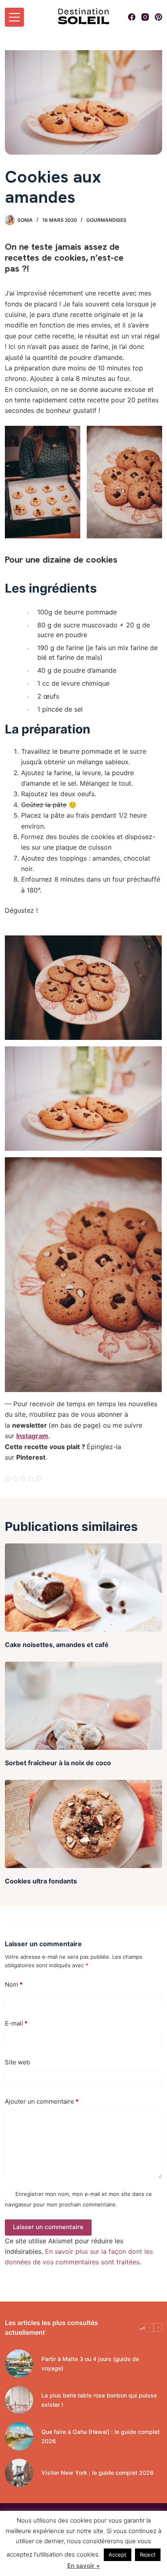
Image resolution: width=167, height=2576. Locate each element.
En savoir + (84, 2566)
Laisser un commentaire (48, 2227)
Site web (17, 2062)
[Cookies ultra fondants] (83, 1824)
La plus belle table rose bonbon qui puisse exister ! (99, 2400)
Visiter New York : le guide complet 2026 (97, 2473)
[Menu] (14, 17)
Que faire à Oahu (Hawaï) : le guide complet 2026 (101, 2436)
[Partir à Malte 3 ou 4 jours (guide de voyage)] (19, 2363)
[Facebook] (132, 17)
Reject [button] (148, 2555)
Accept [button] (118, 2555)
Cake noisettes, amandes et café (57, 1645)
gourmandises (106, 220)
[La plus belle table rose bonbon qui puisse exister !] (19, 2400)
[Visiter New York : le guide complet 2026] (19, 2473)
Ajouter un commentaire (42, 2101)
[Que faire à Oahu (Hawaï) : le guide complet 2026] (19, 2436)
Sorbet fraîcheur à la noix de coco (58, 1763)
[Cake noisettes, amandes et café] (83, 1588)
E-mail (16, 2023)
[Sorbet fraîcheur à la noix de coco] (83, 1706)
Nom (14, 1984)
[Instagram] (145, 17)
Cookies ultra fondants (41, 1881)
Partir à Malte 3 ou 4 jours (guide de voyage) (90, 2363)
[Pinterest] (158, 17)
